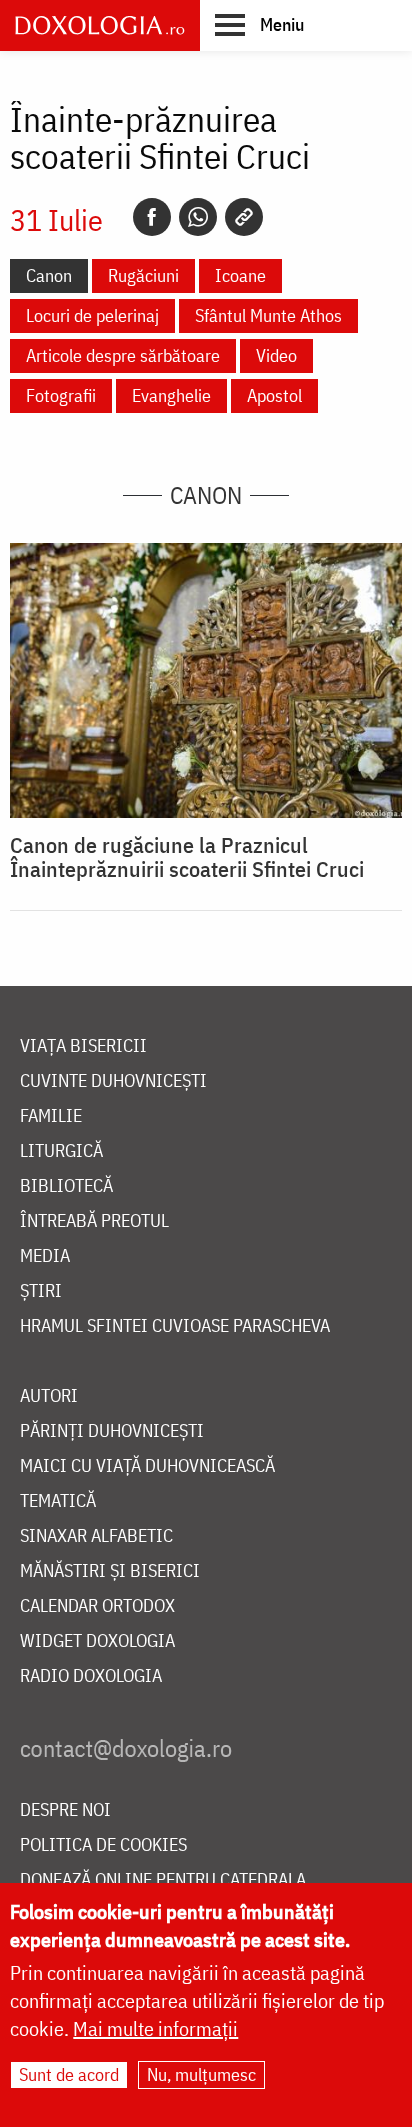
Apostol (274, 395)
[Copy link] (244, 217)
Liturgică (61, 1151)
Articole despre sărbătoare (123, 355)
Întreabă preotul (94, 1221)
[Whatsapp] (198, 217)
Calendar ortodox (97, 1606)
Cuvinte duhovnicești (113, 1081)
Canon (49, 275)
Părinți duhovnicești (112, 1431)
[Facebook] (152, 217)
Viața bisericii (83, 1046)
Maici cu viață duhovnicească (147, 1466)
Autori (49, 1396)
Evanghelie (171, 395)
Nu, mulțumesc (201, 2074)
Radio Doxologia (91, 1676)
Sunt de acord (69, 2074)
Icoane (240, 275)
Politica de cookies (103, 1845)
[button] (259, 24)
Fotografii (61, 395)
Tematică (58, 1501)
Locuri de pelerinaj (92, 315)
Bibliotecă (66, 1186)
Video (276, 355)
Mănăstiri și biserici (110, 1571)
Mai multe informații (155, 2028)
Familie (51, 1116)
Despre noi (65, 1810)
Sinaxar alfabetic (96, 1536)
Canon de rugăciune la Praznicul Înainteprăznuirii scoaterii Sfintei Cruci (187, 857)
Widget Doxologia (97, 1641)
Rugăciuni (143, 275)
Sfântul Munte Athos (268, 315)
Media (45, 1256)
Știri (41, 1291)
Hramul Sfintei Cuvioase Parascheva (175, 1326)
